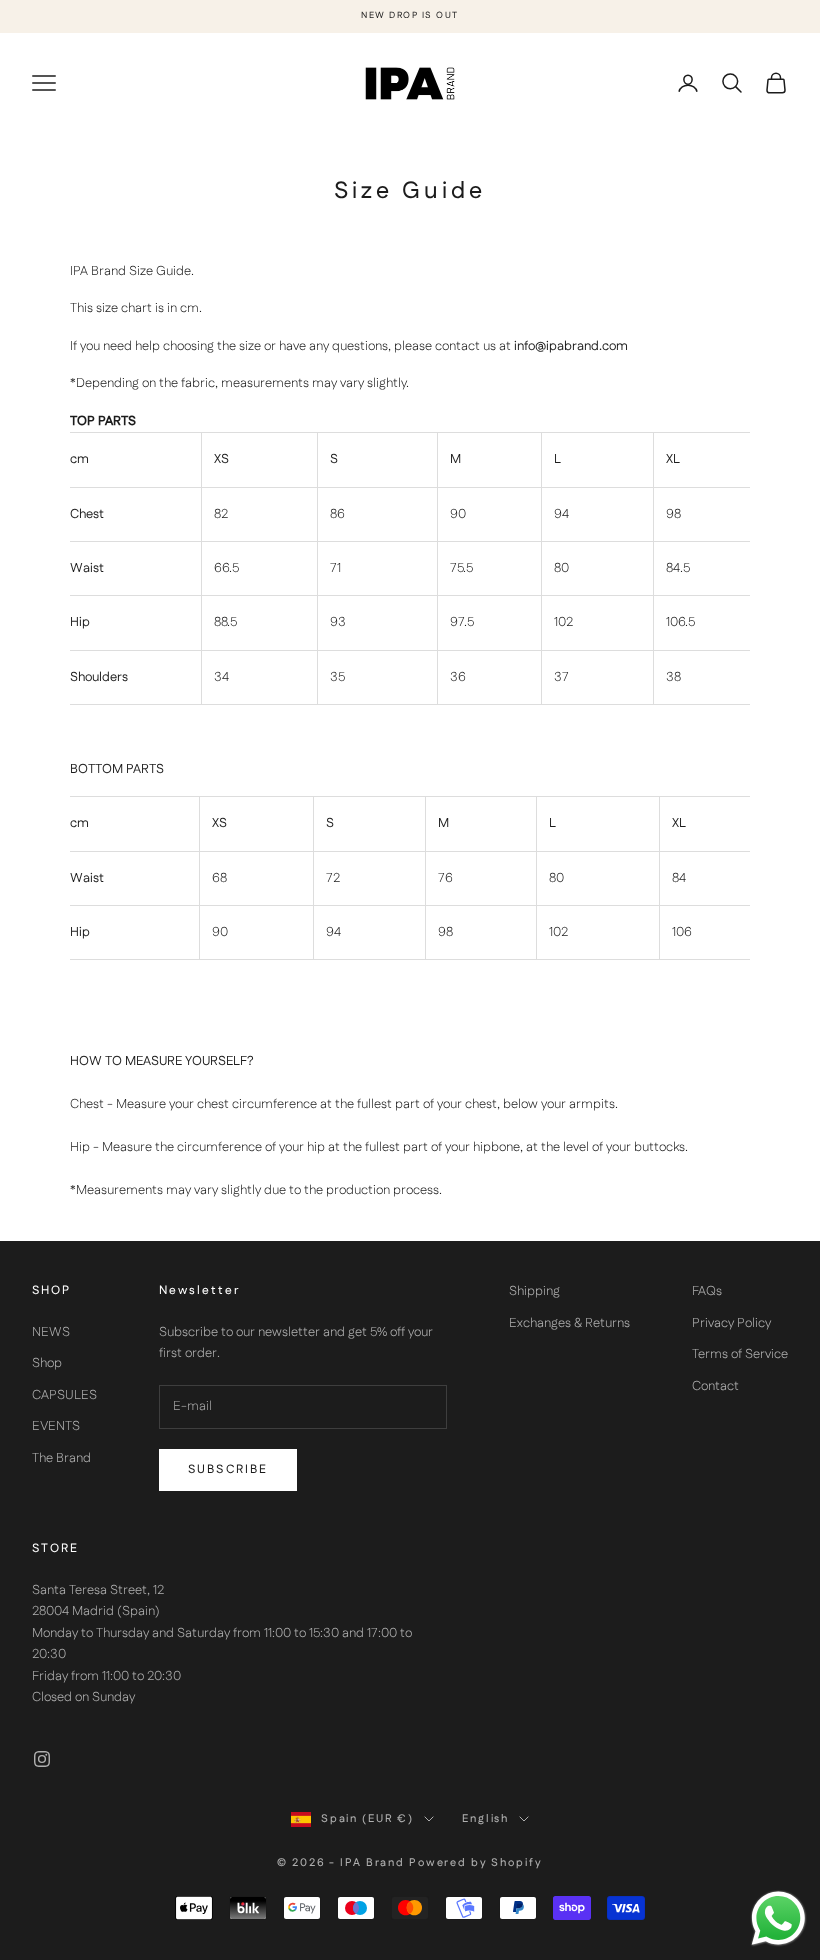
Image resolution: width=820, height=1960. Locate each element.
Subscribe (228, 1469)
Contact (715, 1386)
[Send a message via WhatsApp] (778, 1918)
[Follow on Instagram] (42, 1759)
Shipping (534, 1291)
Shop (47, 1363)
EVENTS (56, 1426)
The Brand (61, 1458)
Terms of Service (740, 1354)
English (485, 1819)
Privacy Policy (731, 1323)
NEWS (51, 1332)
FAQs (707, 1291)
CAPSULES (64, 1395)
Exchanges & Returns (569, 1323)
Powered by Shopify (476, 1863)
